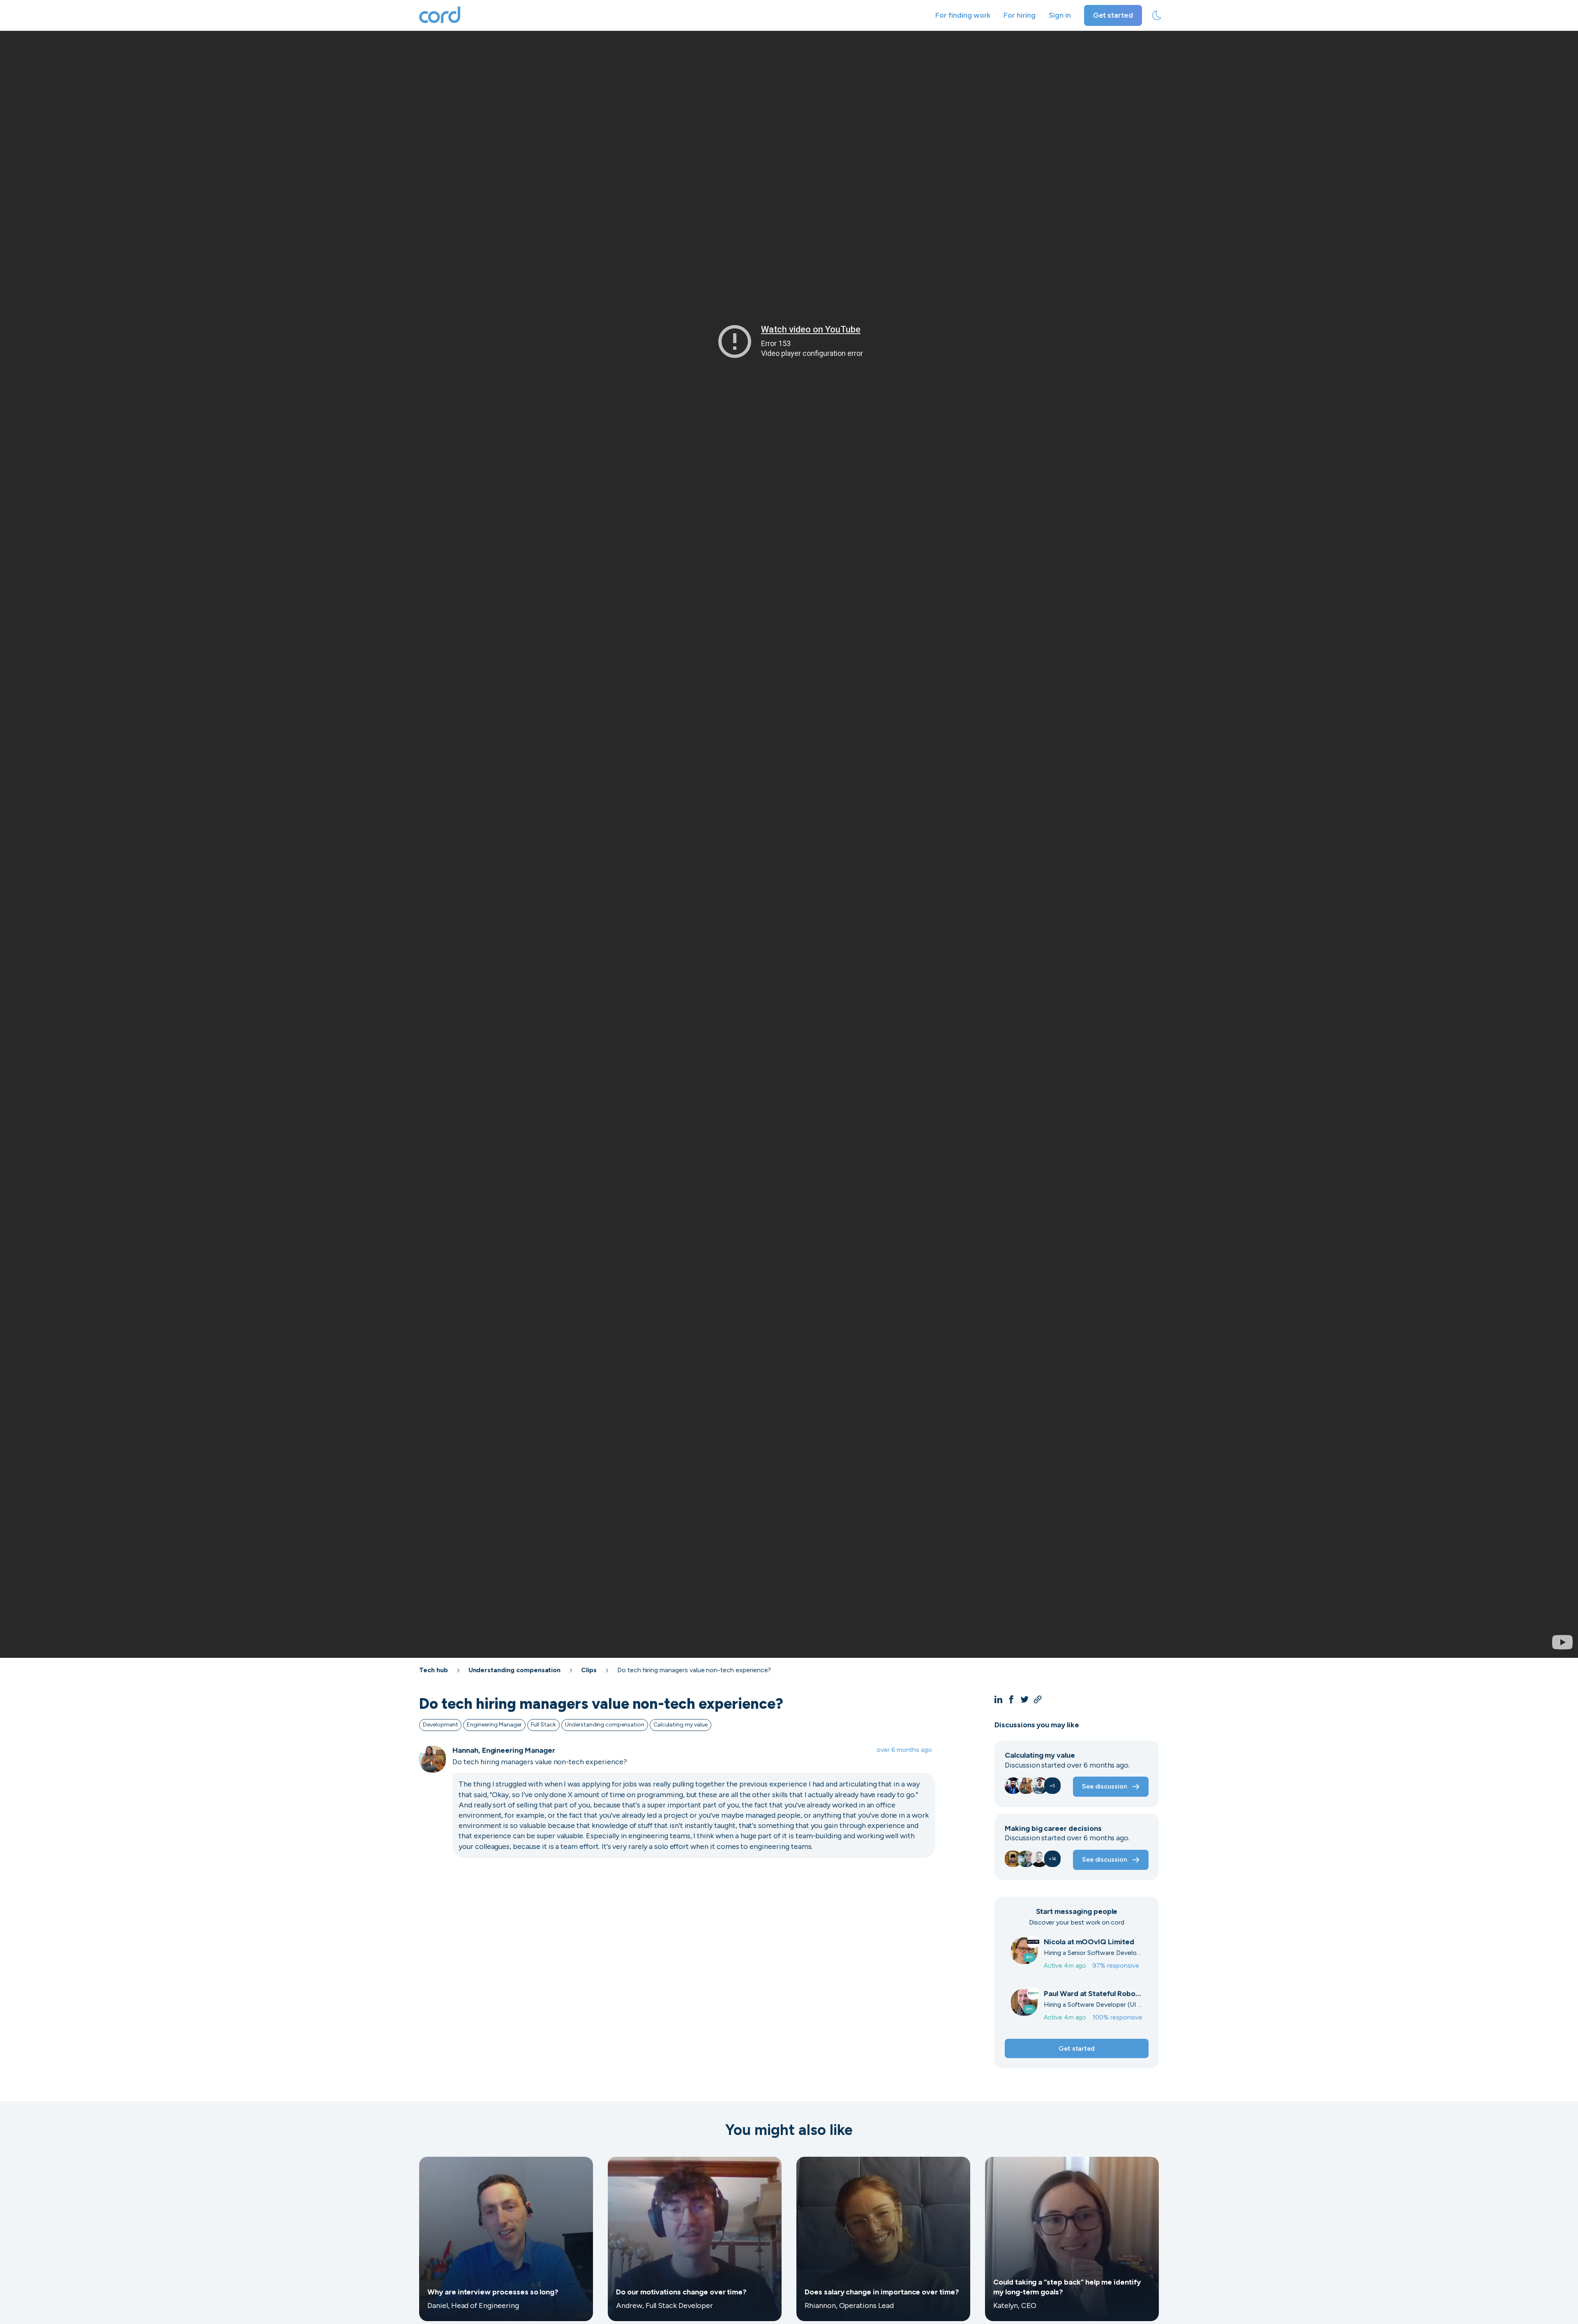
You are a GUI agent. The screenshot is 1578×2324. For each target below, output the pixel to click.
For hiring (1020, 15)
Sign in (1060, 15)
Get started (1113, 15)
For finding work (963, 15)
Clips (589, 1670)
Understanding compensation (515, 1670)
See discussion (1105, 1786)
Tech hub (434, 1670)
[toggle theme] (1157, 16)
